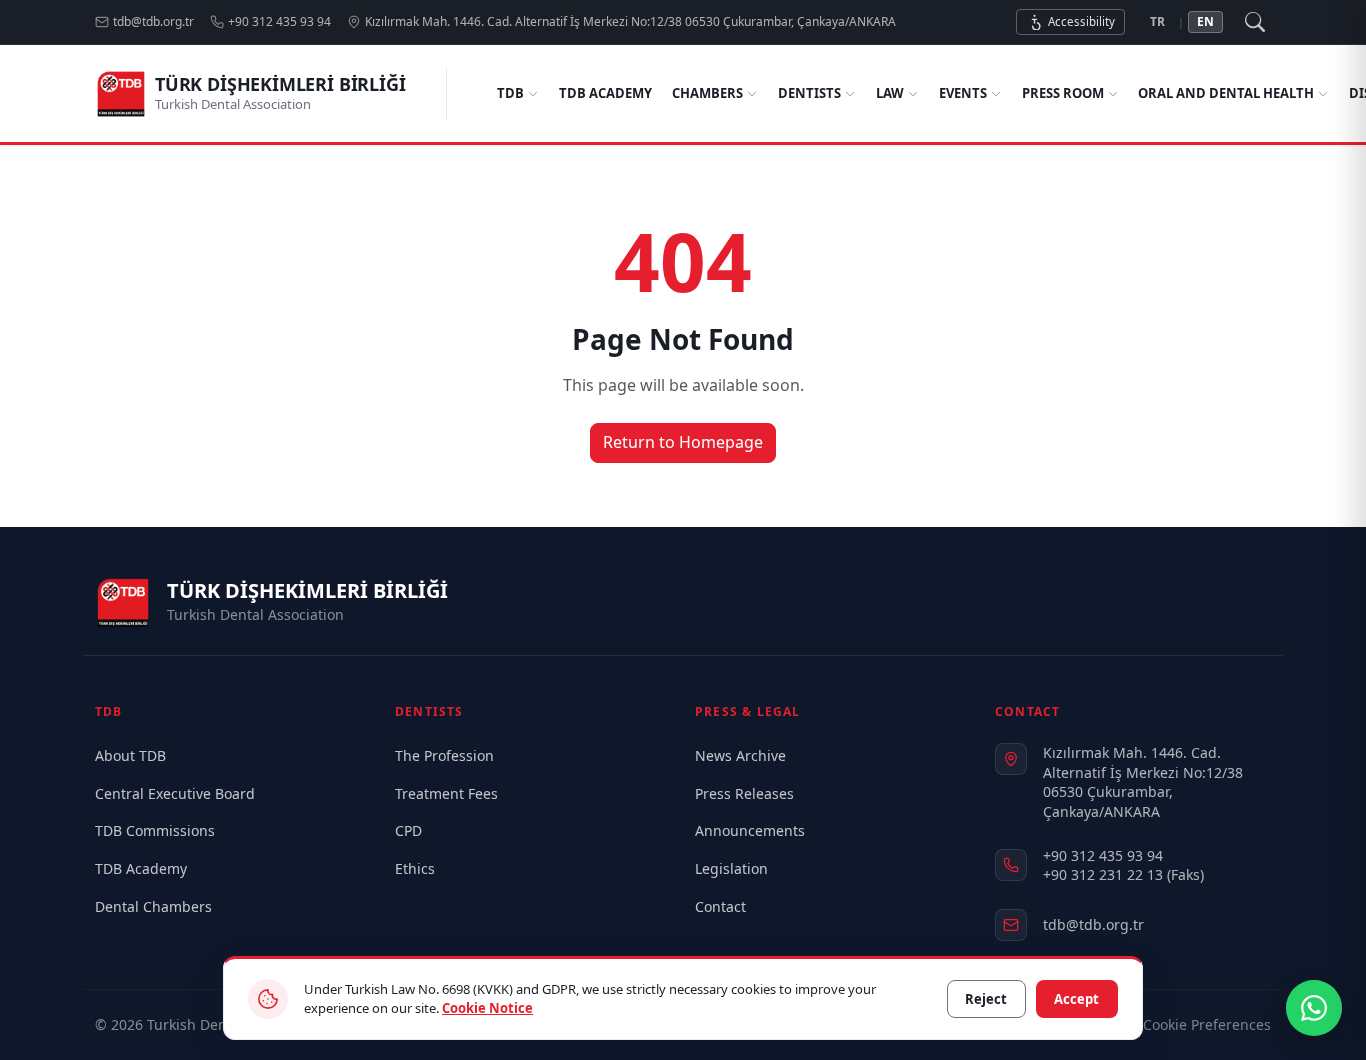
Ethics (415, 868)
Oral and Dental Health (1226, 93)
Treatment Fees (446, 793)
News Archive (740, 755)
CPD (408, 830)
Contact (720, 906)
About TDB (130, 755)
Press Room (1063, 93)
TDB (510, 93)
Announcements (750, 830)
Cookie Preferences (1207, 1024)
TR (1157, 21)
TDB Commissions (155, 830)
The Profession (444, 755)
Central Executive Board (175, 793)
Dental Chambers (153, 906)
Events (963, 93)
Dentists (809, 93)
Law (890, 93)
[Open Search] (1255, 22)
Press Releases (744, 793)
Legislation (731, 868)
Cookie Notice (487, 1008)
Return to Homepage (683, 442)
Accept (1076, 999)
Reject (986, 999)
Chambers (707, 93)
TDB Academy (605, 93)
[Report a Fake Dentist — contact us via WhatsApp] (1314, 1008)
